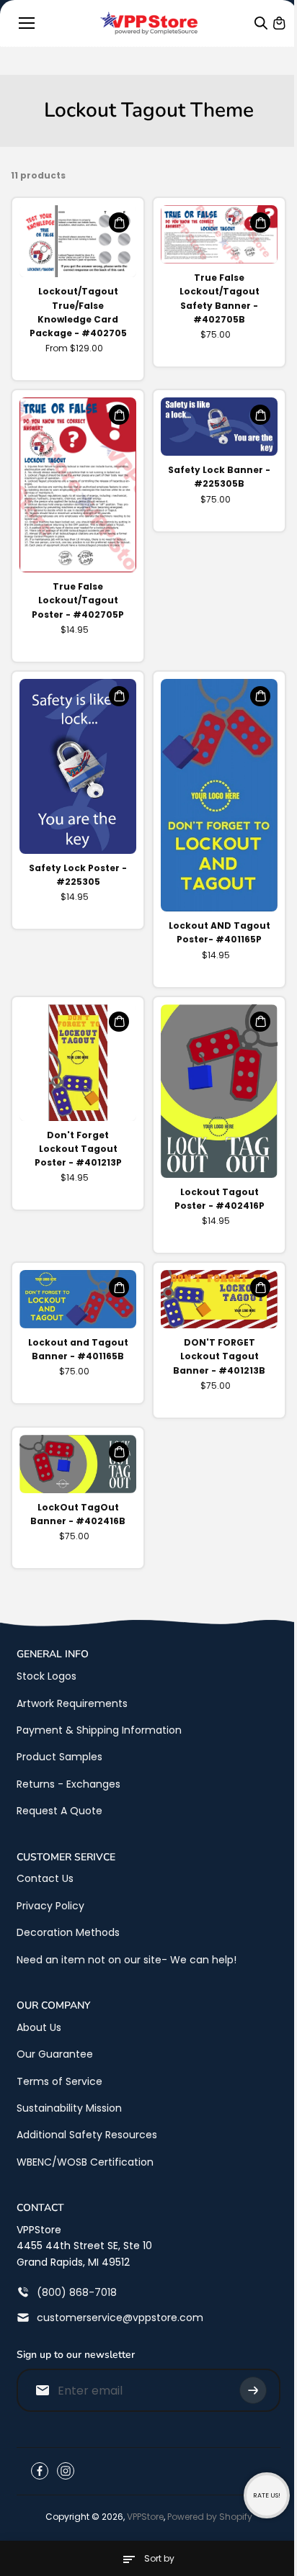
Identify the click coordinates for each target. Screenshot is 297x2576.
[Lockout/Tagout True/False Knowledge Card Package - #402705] (78, 241)
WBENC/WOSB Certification (85, 2162)
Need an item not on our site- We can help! (127, 1960)
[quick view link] (119, 222)
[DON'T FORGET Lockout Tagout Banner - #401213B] (219, 1299)
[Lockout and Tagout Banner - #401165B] (78, 1299)
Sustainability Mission (69, 2108)
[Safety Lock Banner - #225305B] (219, 427)
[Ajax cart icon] (279, 23)
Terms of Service (59, 2081)
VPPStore (145, 2517)
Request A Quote (59, 1811)
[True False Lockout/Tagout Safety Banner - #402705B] (219, 234)
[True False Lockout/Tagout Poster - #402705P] (78, 485)
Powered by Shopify (210, 2517)
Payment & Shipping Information (99, 1730)
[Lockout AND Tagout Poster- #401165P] (219, 796)
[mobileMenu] (27, 23)
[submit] (253, 2390)
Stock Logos (46, 1676)
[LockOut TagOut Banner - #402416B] (78, 1464)
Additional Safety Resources (87, 2135)
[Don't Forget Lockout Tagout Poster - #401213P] (78, 1063)
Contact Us (45, 1878)
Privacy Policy (50, 1906)
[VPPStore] (149, 23)
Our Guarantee (55, 2054)
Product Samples (59, 1757)
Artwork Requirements (72, 1703)
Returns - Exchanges (68, 1784)
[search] (261, 23)
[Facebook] (40, 2471)
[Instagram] (66, 2471)
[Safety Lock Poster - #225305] (78, 766)
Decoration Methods (68, 1932)
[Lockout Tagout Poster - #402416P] (219, 1091)
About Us (39, 2027)
